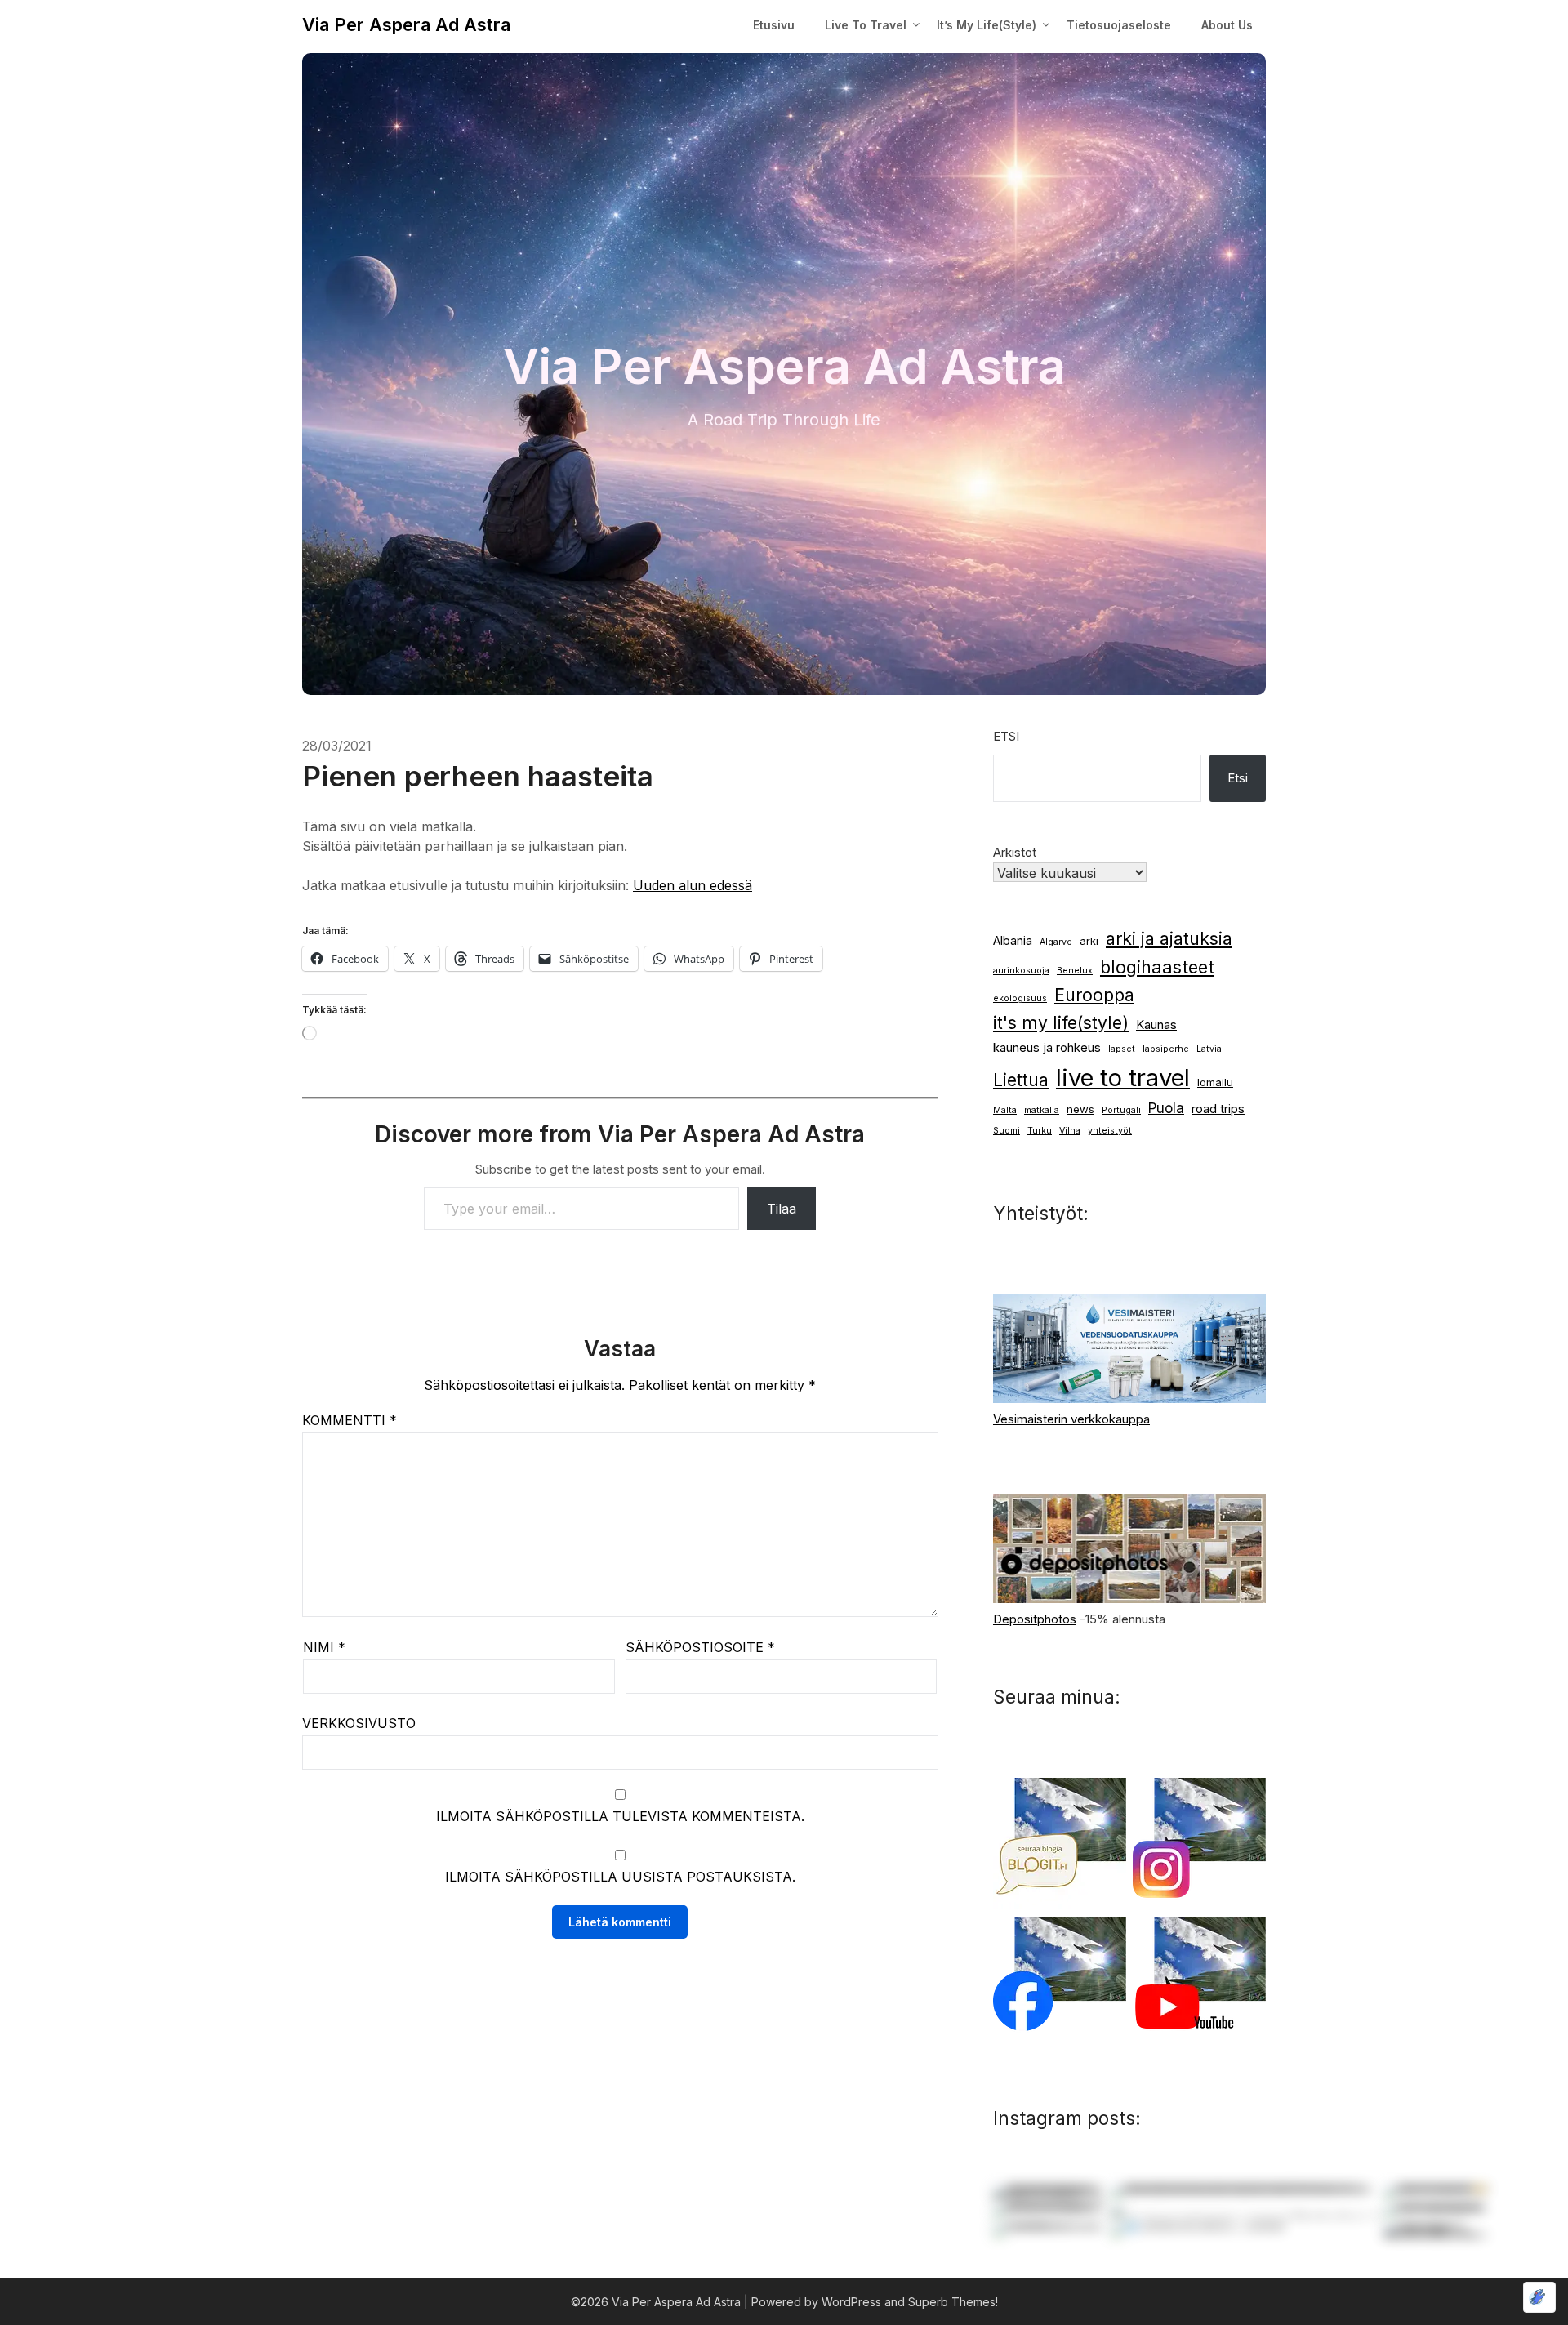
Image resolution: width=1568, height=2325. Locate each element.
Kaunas (1156, 1025)
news (1080, 1109)
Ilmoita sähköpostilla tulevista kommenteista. (620, 1816)
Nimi (324, 1647)
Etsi (1006, 736)
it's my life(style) (1061, 1023)
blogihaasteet (1157, 967)
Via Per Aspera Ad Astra (406, 24)
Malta (1005, 1110)
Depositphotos (1035, 1619)
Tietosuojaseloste (1119, 25)
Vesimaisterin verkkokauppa (1071, 1419)
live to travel (1123, 1078)
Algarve (1056, 942)
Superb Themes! (953, 2302)
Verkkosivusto (359, 1723)
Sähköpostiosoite (700, 1647)
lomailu (1215, 1082)
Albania (1013, 941)
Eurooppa (1094, 995)
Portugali (1121, 1110)
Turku (1040, 1131)
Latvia (1209, 1049)
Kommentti (350, 1420)
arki (1089, 941)
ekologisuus (1020, 998)
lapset (1122, 1049)
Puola (1166, 1108)
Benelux (1075, 971)
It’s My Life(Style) (987, 25)
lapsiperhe (1166, 1049)
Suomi (1007, 1131)
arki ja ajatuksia (1169, 939)
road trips (1218, 1109)
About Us (1227, 25)
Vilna (1070, 1131)
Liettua (1021, 1080)
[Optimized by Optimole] (1539, 2297)
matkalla (1042, 1110)
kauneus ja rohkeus (1047, 1048)
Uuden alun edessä (693, 885)
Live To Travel (866, 25)
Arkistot (1015, 852)
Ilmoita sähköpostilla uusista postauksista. (620, 1877)
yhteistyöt (1110, 1131)
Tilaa (782, 1209)
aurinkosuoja (1021, 971)
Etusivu (774, 25)
